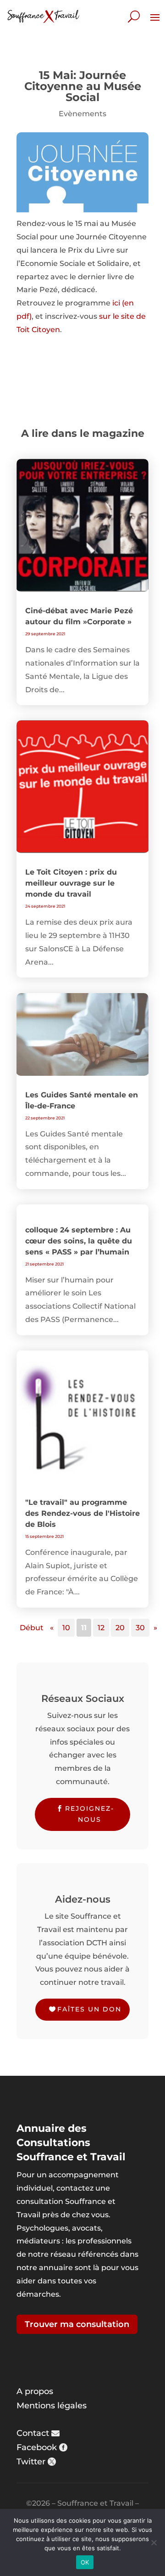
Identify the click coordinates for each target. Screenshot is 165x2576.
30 (140, 1628)
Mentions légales (52, 2406)
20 (120, 1628)
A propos (35, 2391)
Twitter (31, 2462)
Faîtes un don (89, 2009)
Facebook (37, 2447)
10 (66, 1628)
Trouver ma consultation (77, 2324)
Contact (33, 2433)
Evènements (82, 114)
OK (85, 2562)
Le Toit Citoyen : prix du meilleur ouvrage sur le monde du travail (71, 883)
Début (32, 1628)
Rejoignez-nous (90, 1814)
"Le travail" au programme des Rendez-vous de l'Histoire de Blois (82, 1513)
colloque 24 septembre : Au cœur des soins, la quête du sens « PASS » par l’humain (79, 1241)
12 (101, 1628)
